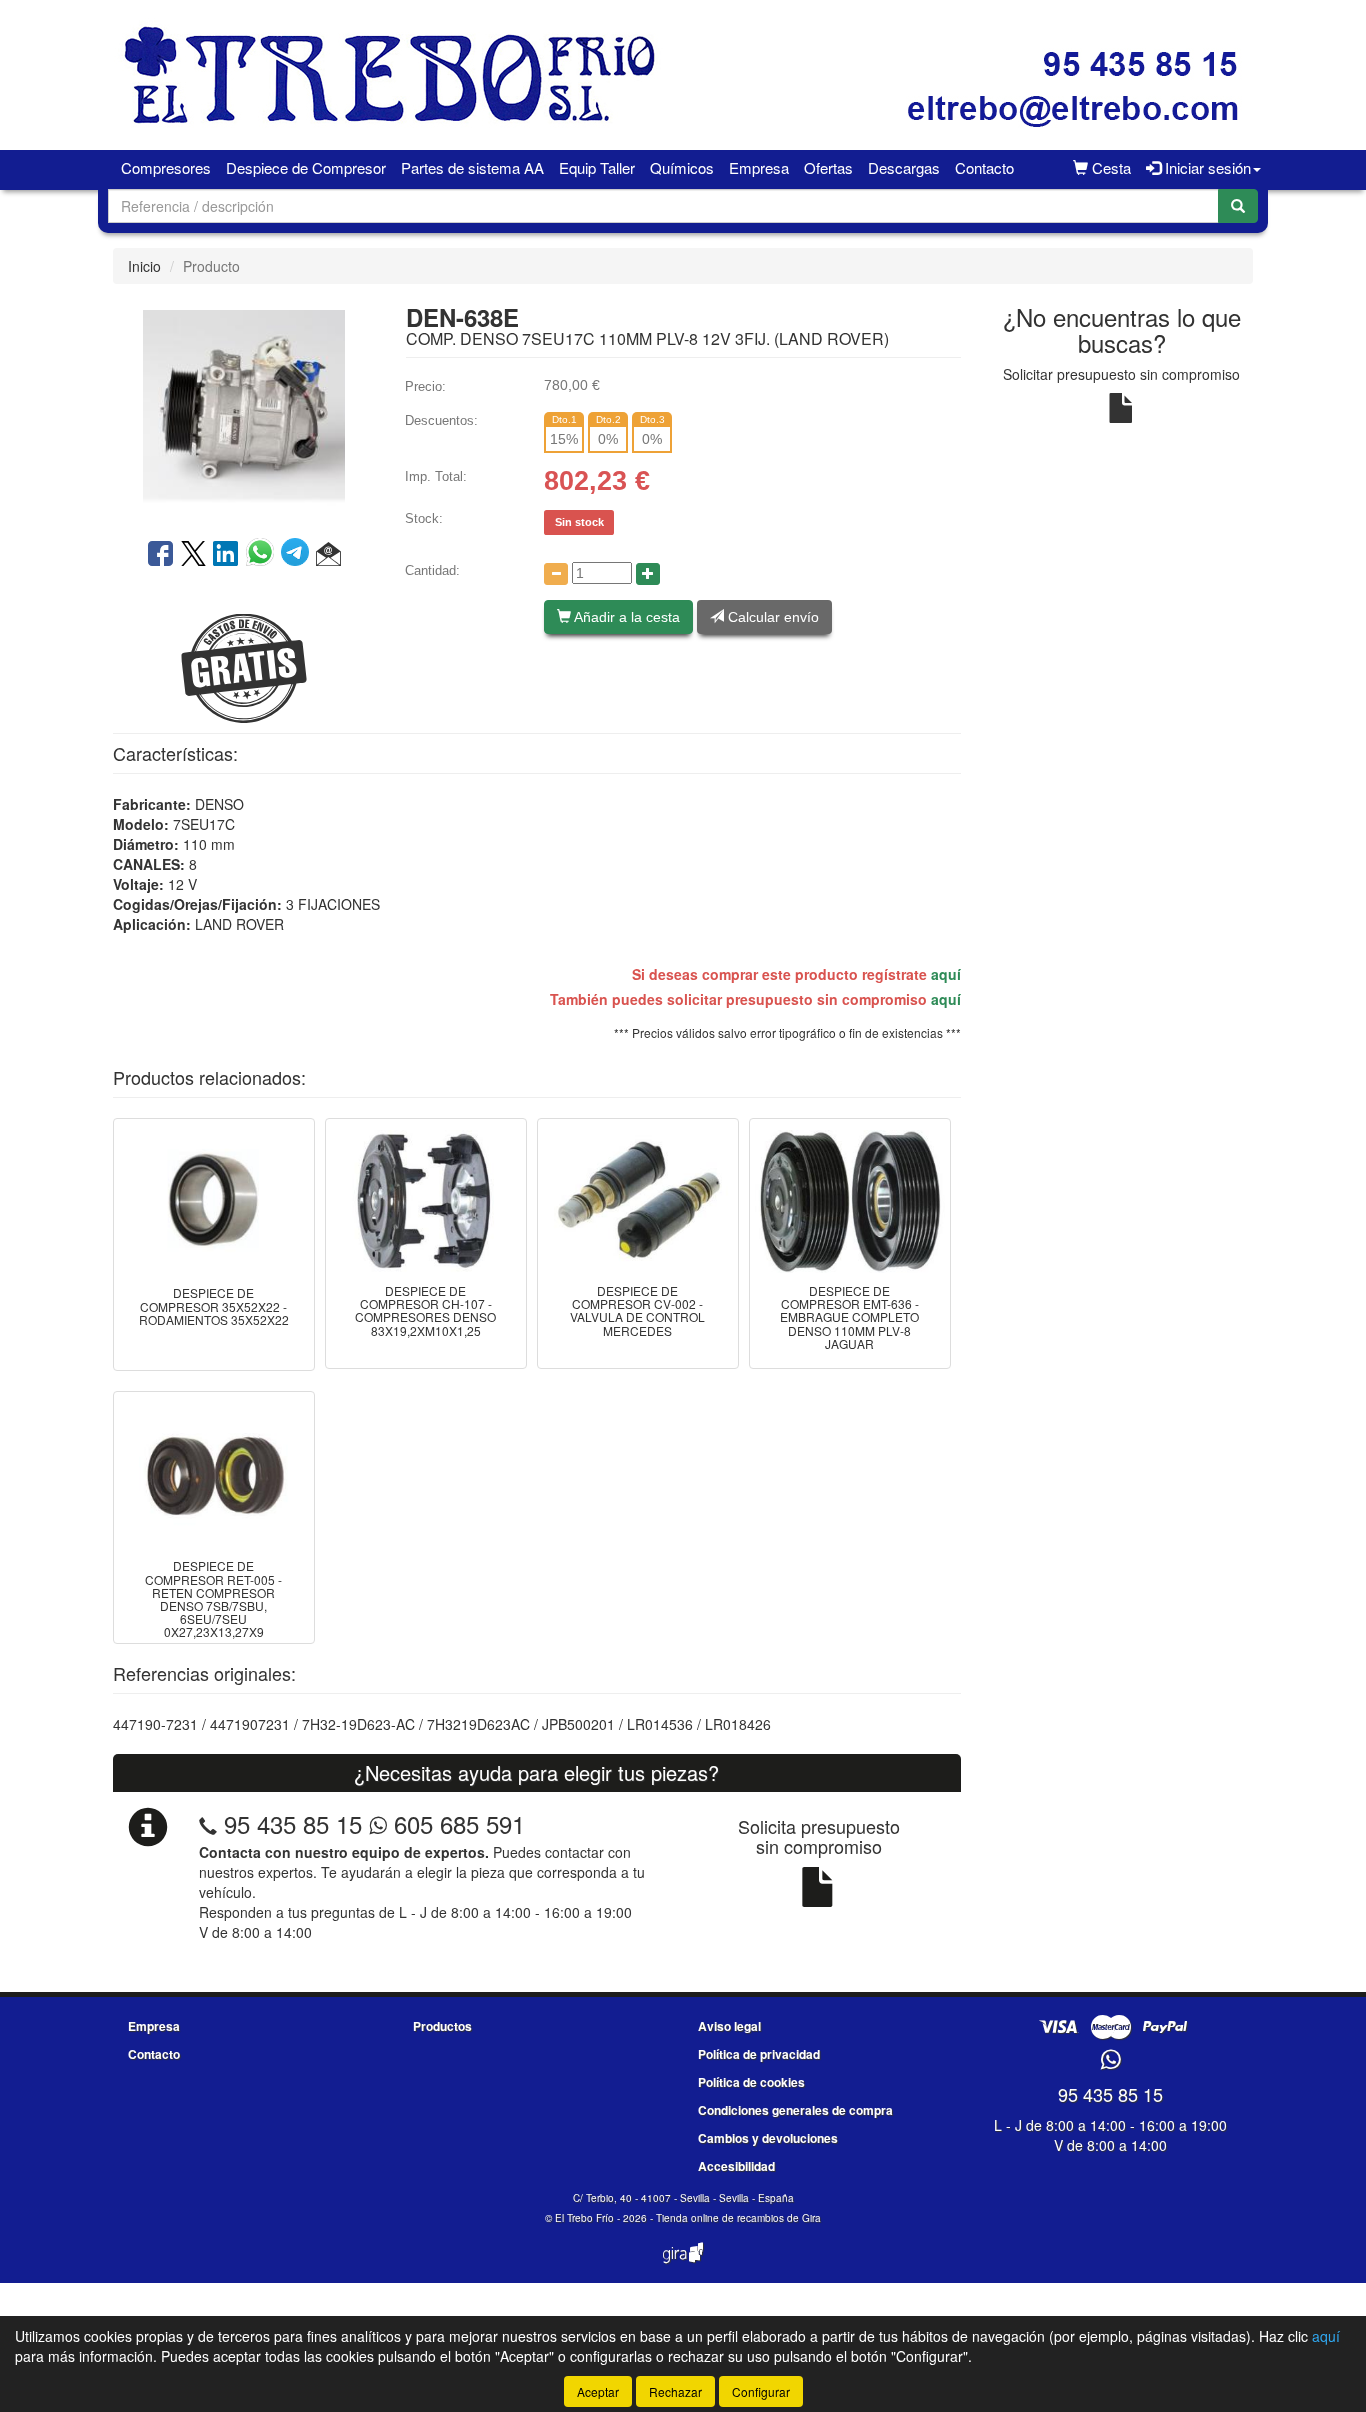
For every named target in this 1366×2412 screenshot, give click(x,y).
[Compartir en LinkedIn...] (226, 555)
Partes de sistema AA (472, 167)
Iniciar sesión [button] (1206, 167)
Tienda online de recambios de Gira (738, 2218)
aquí (946, 974)
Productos (442, 2026)
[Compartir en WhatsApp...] (263, 555)
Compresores (166, 167)
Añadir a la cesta (625, 617)
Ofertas (828, 167)
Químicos (682, 167)
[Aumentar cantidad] (648, 574)
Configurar (761, 2391)
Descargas (904, 167)
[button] (328, 555)
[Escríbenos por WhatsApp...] (1110, 2060)
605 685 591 (456, 1823)
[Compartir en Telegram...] (298, 555)
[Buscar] (1238, 206)
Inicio (144, 266)
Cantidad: (432, 570)
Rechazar (675, 2391)
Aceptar (598, 2391)
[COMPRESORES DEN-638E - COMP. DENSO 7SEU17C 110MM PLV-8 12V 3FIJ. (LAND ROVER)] (244, 409)
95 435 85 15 (293, 1823)
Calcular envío (771, 617)
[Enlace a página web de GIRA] (683, 2266)
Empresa (759, 167)
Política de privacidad (759, 2054)
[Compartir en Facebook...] (160, 555)
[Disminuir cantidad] (556, 574)
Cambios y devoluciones (768, 2138)
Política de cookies (751, 2082)
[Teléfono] (208, 1823)
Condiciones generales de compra (795, 2110)
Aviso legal (729, 2026)
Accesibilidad (736, 2166)
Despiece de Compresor (306, 167)
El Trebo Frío (584, 2218)
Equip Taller (597, 167)
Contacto (984, 167)
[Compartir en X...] (193, 555)
